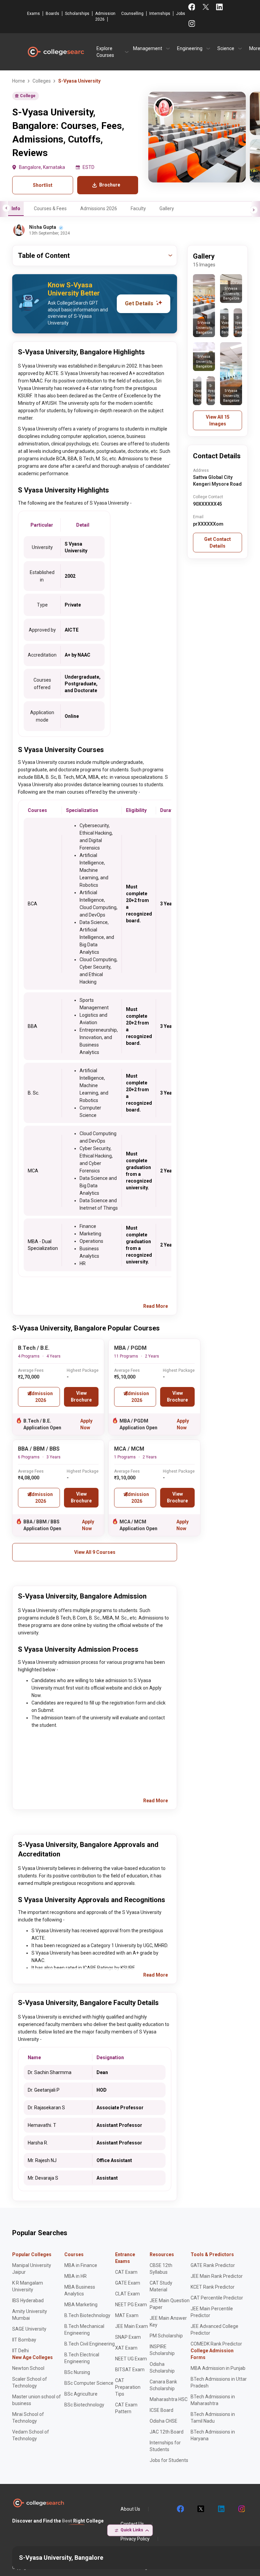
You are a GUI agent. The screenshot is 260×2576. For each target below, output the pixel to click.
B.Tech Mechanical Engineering (84, 2330)
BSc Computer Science (89, 2383)
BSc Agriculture (81, 2394)
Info (16, 208)
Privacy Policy (135, 2539)
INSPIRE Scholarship (162, 2350)
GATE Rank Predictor (213, 2265)
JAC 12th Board (167, 2432)
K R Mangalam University (28, 2286)
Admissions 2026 (99, 208)
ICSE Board (161, 2410)
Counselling (132, 14)
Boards (52, 14)
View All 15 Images (218, 420)
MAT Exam (127, 2315)
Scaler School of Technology (30, 2382)
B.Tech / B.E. (34, 1348)
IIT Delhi (20, 2351)
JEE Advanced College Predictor (214, 2330)
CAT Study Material (161, 2286)
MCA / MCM (129, 1449)
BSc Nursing (77, 2372)
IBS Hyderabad (28, 2300)
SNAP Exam (128, 2337)
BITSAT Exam (130, 2370)
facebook (180, 2509)
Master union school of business (37, 2400)
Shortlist (43, 185)
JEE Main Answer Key (168, 2321)
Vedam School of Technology (31, 2435)
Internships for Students (165, 2446)
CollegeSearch (56, 52)
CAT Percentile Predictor (217, 2298)
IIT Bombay (24, 2340)
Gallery (167, 208)
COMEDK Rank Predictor (216, 2344)
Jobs (181, 14)
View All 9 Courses (95, 1552)
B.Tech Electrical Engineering (82, 2358)
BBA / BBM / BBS (39, 1449)
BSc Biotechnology (84, 2405)
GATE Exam (128, 2283)
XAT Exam (126, 2348)
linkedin (221, 2509)
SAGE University (29, 2329)
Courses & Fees (50, 208)
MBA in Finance (81, 2265)
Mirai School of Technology (28, 2418)
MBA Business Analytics (80, 2290)
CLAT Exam (127, 2294)
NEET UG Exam (131, 2359)
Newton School (28, 2368)
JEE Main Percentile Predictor (212, 2312)
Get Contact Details (218, 543)
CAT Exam (126, 2272)
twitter (200, 2509)
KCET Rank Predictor (213, 2287)
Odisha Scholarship (162, 2368)
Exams (34, 14)
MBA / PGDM (130, 1348)
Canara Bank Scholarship (163, 2385)
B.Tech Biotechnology (87, 2315)
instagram (241, 2509)
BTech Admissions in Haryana (213, 2435)
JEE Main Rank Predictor (217, 2276)
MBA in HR (75, 2276)
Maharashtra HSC (169, 2399)
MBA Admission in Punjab (218, 2368)
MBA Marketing (81, 2305)
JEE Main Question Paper (170, 2304)
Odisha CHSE (164, 2421)
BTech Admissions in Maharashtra (213, 2400)
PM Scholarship (166, 2336)
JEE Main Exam (132, 2326)
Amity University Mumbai (30, 2315)
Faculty (138, 208)
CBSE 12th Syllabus (161, 2269)
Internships (160, 14)
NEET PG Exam (131, 2305)
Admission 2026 (105, 16)
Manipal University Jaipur (32, 2269)
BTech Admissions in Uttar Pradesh (219, 2382)
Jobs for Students (169, 2460)
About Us (130, 2509)
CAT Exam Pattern (126, 2408)
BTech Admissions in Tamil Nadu (213, 2418)
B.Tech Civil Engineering (90, 2344)
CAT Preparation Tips (128, 2387)
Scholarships (77, 14)
